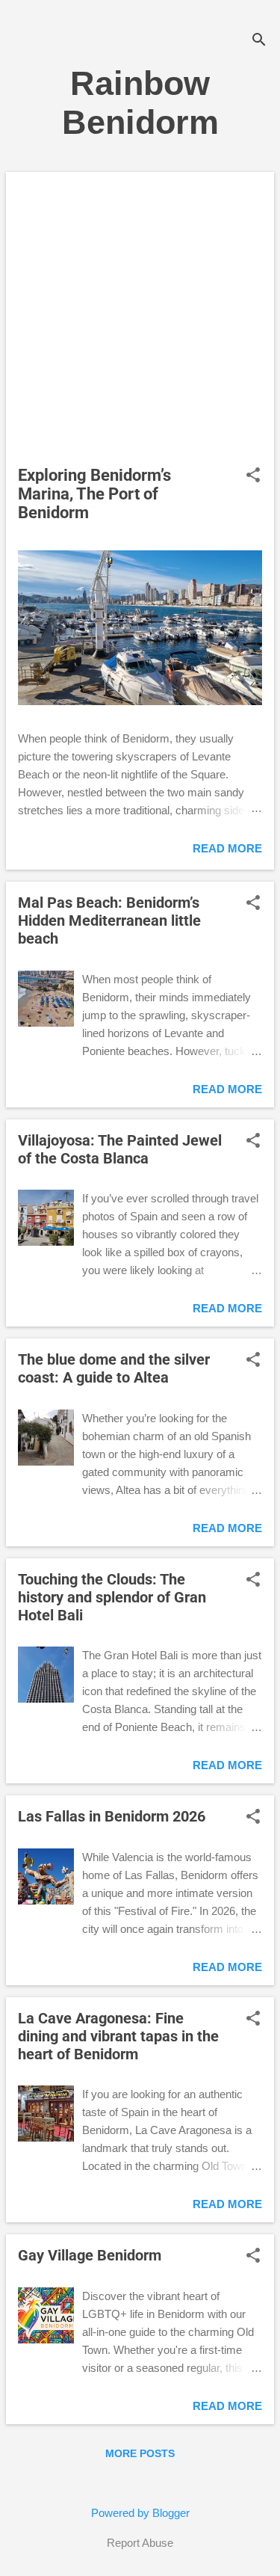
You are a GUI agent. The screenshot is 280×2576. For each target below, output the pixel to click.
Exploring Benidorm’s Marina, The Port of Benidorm (94, 494)
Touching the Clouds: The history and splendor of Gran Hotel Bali (112, 1597)
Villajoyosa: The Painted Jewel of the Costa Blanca (120, 1149)
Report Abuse (140, 2543)
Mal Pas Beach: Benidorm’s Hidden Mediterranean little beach (109, 920)
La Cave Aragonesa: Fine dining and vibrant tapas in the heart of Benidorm (118, 2036)
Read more (227, 848)
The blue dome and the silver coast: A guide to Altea (114, 1368)
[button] (253, 476)
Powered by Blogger (140, 2513)
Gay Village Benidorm (90, 2255)
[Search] (259, 41)
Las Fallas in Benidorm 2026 (112, 1816)
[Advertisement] (140, 322)
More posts (140, 2453)
